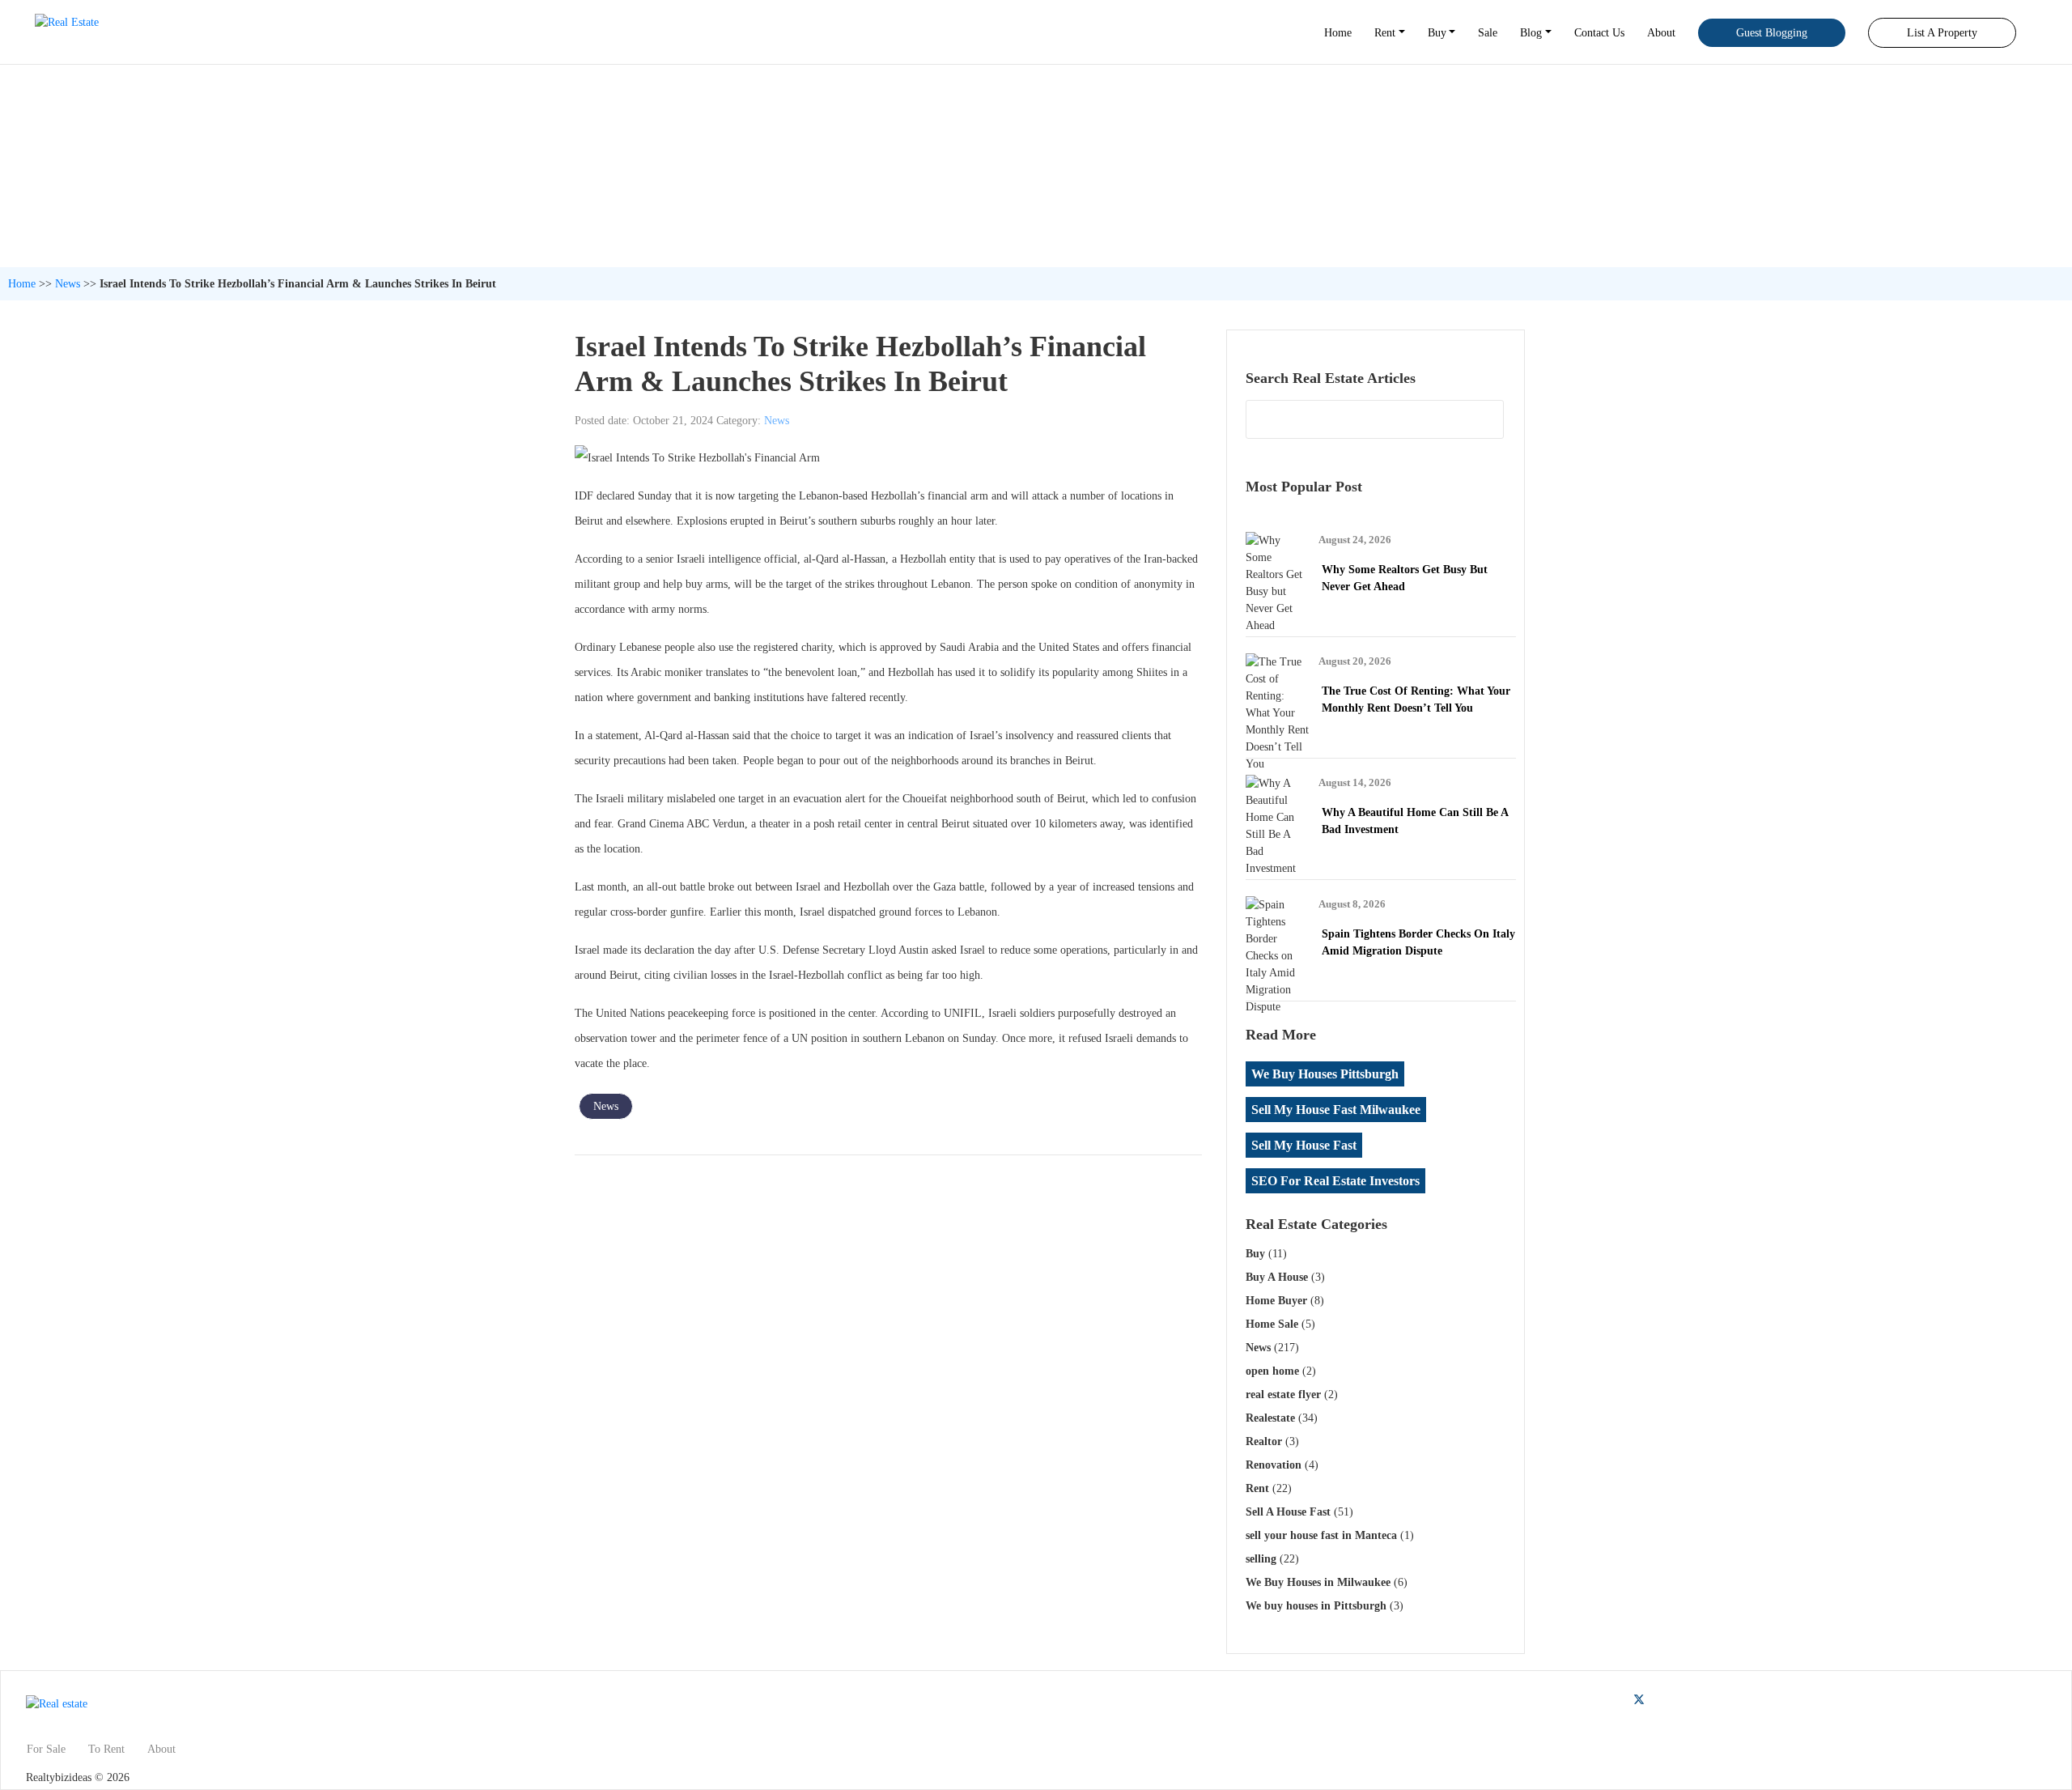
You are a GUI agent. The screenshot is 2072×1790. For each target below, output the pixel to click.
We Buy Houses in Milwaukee (1318, 1582)
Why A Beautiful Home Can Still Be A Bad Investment (1415, 821)
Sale (1488, 33)
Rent (1385, 33)
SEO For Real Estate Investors (1335, 1181)
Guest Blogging (1772, 33)
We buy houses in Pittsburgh (1316, 1606)
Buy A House (1277, 1277)
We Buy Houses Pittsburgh (1325, 1074)
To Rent (106, 1749)
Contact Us (1599, 33)
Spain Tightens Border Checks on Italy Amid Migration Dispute (1418, 942)
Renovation (1274, 1465)
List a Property (1942, 33)
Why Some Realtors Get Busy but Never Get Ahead (1405, 578)
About (1661, 33)
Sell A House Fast (1288, 1512)
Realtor (1264, 1441)
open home (1272, 1371)
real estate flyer (1283, 1395)
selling (1261, 1559)
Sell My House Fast (1304, 1145)
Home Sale (1272, 1324)
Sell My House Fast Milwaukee (1336, 1110)
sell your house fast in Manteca (1321, 1535)
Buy (1437, 33)
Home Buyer (1276, 1301)
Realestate (1270, 1418)
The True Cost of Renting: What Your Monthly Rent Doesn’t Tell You (1416, 699)
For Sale (46, 1749)
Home (1338, 33)
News (68, 284)
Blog (1531, 33)
